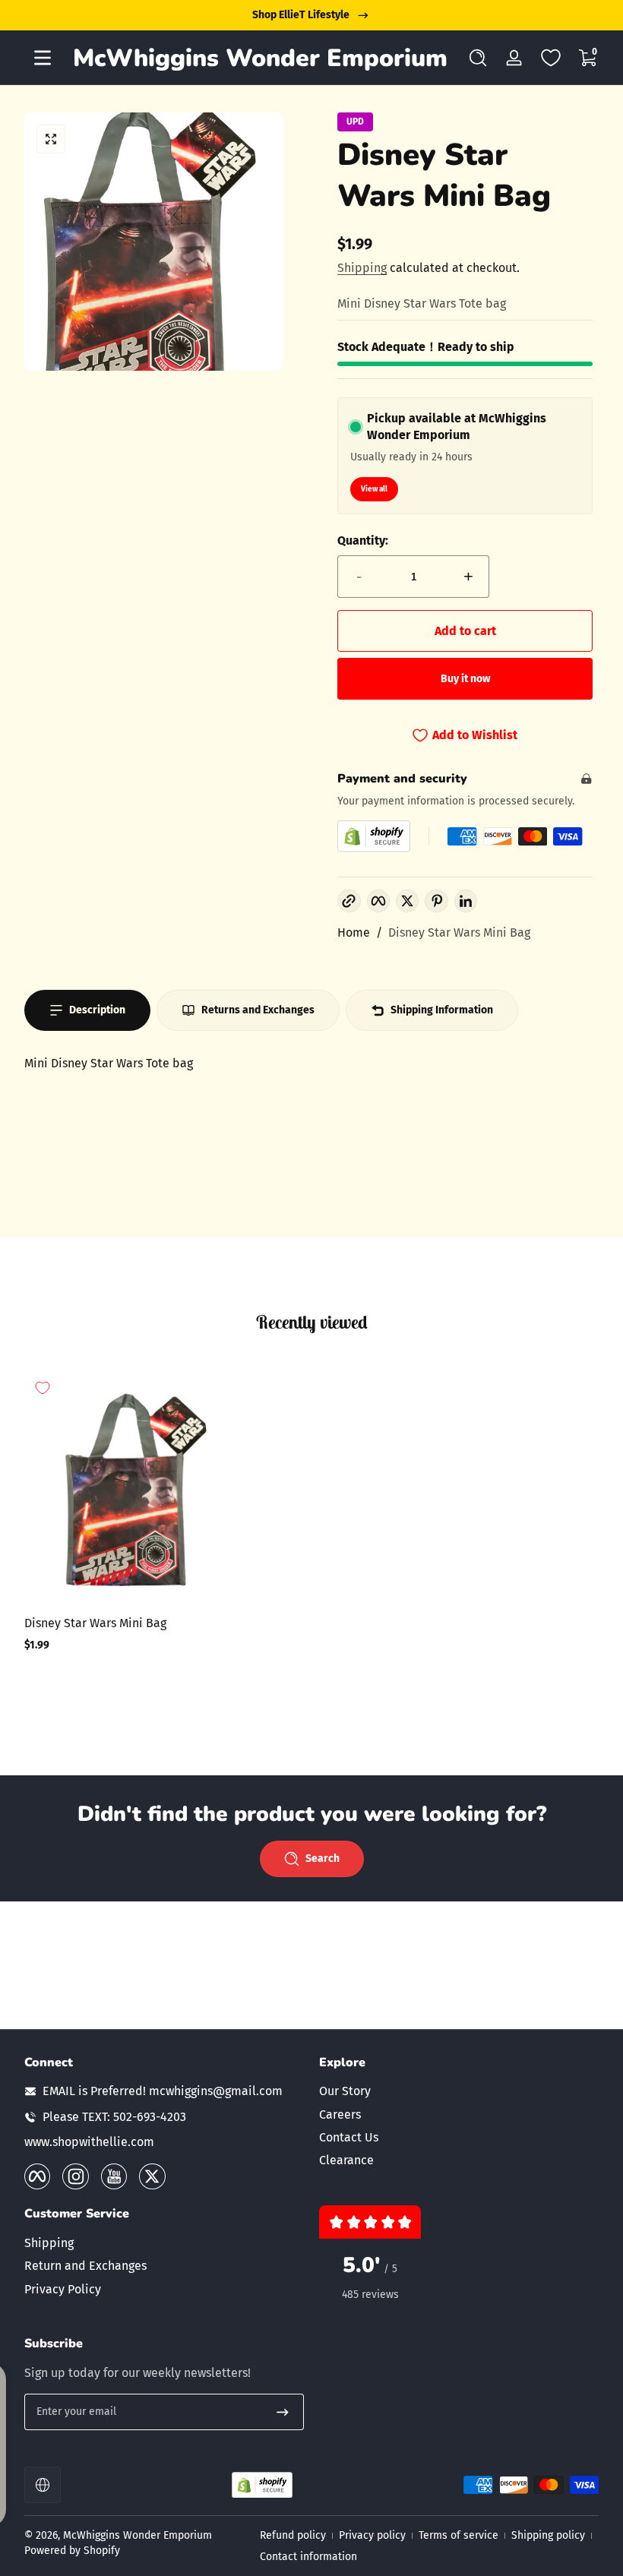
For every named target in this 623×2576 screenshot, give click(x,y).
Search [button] (323, 1859)
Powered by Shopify (72, 2551)
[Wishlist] (551, 58)
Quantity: (363, 540)
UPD (355, 122)
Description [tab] (97, 1010)
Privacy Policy (63, 2289)
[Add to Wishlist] (43, 1388)
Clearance (346, 2160)
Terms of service (459, 2535)
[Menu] (43, 58)
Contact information (308, 2557)
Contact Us (349, 2137)
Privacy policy (372, 2535)
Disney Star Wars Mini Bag (459, 932)
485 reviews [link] (370, 2295)
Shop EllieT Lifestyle (301, 15)
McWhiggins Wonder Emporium (138, 2535)
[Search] (478, 58)
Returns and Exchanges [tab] (258, 1010)
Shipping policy (548, 2535)
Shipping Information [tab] (442, 1010)
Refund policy (293, 2535)
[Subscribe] (283, 2412)
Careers (340, 2115)
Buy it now (465, 679)
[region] (311, 15)
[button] (478, 58)
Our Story (345, 2091)
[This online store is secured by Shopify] (374, 836)
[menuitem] (459, 2091)
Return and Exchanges (85, 2266)
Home (354, 932)
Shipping (362, 268)
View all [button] (374, 489)
